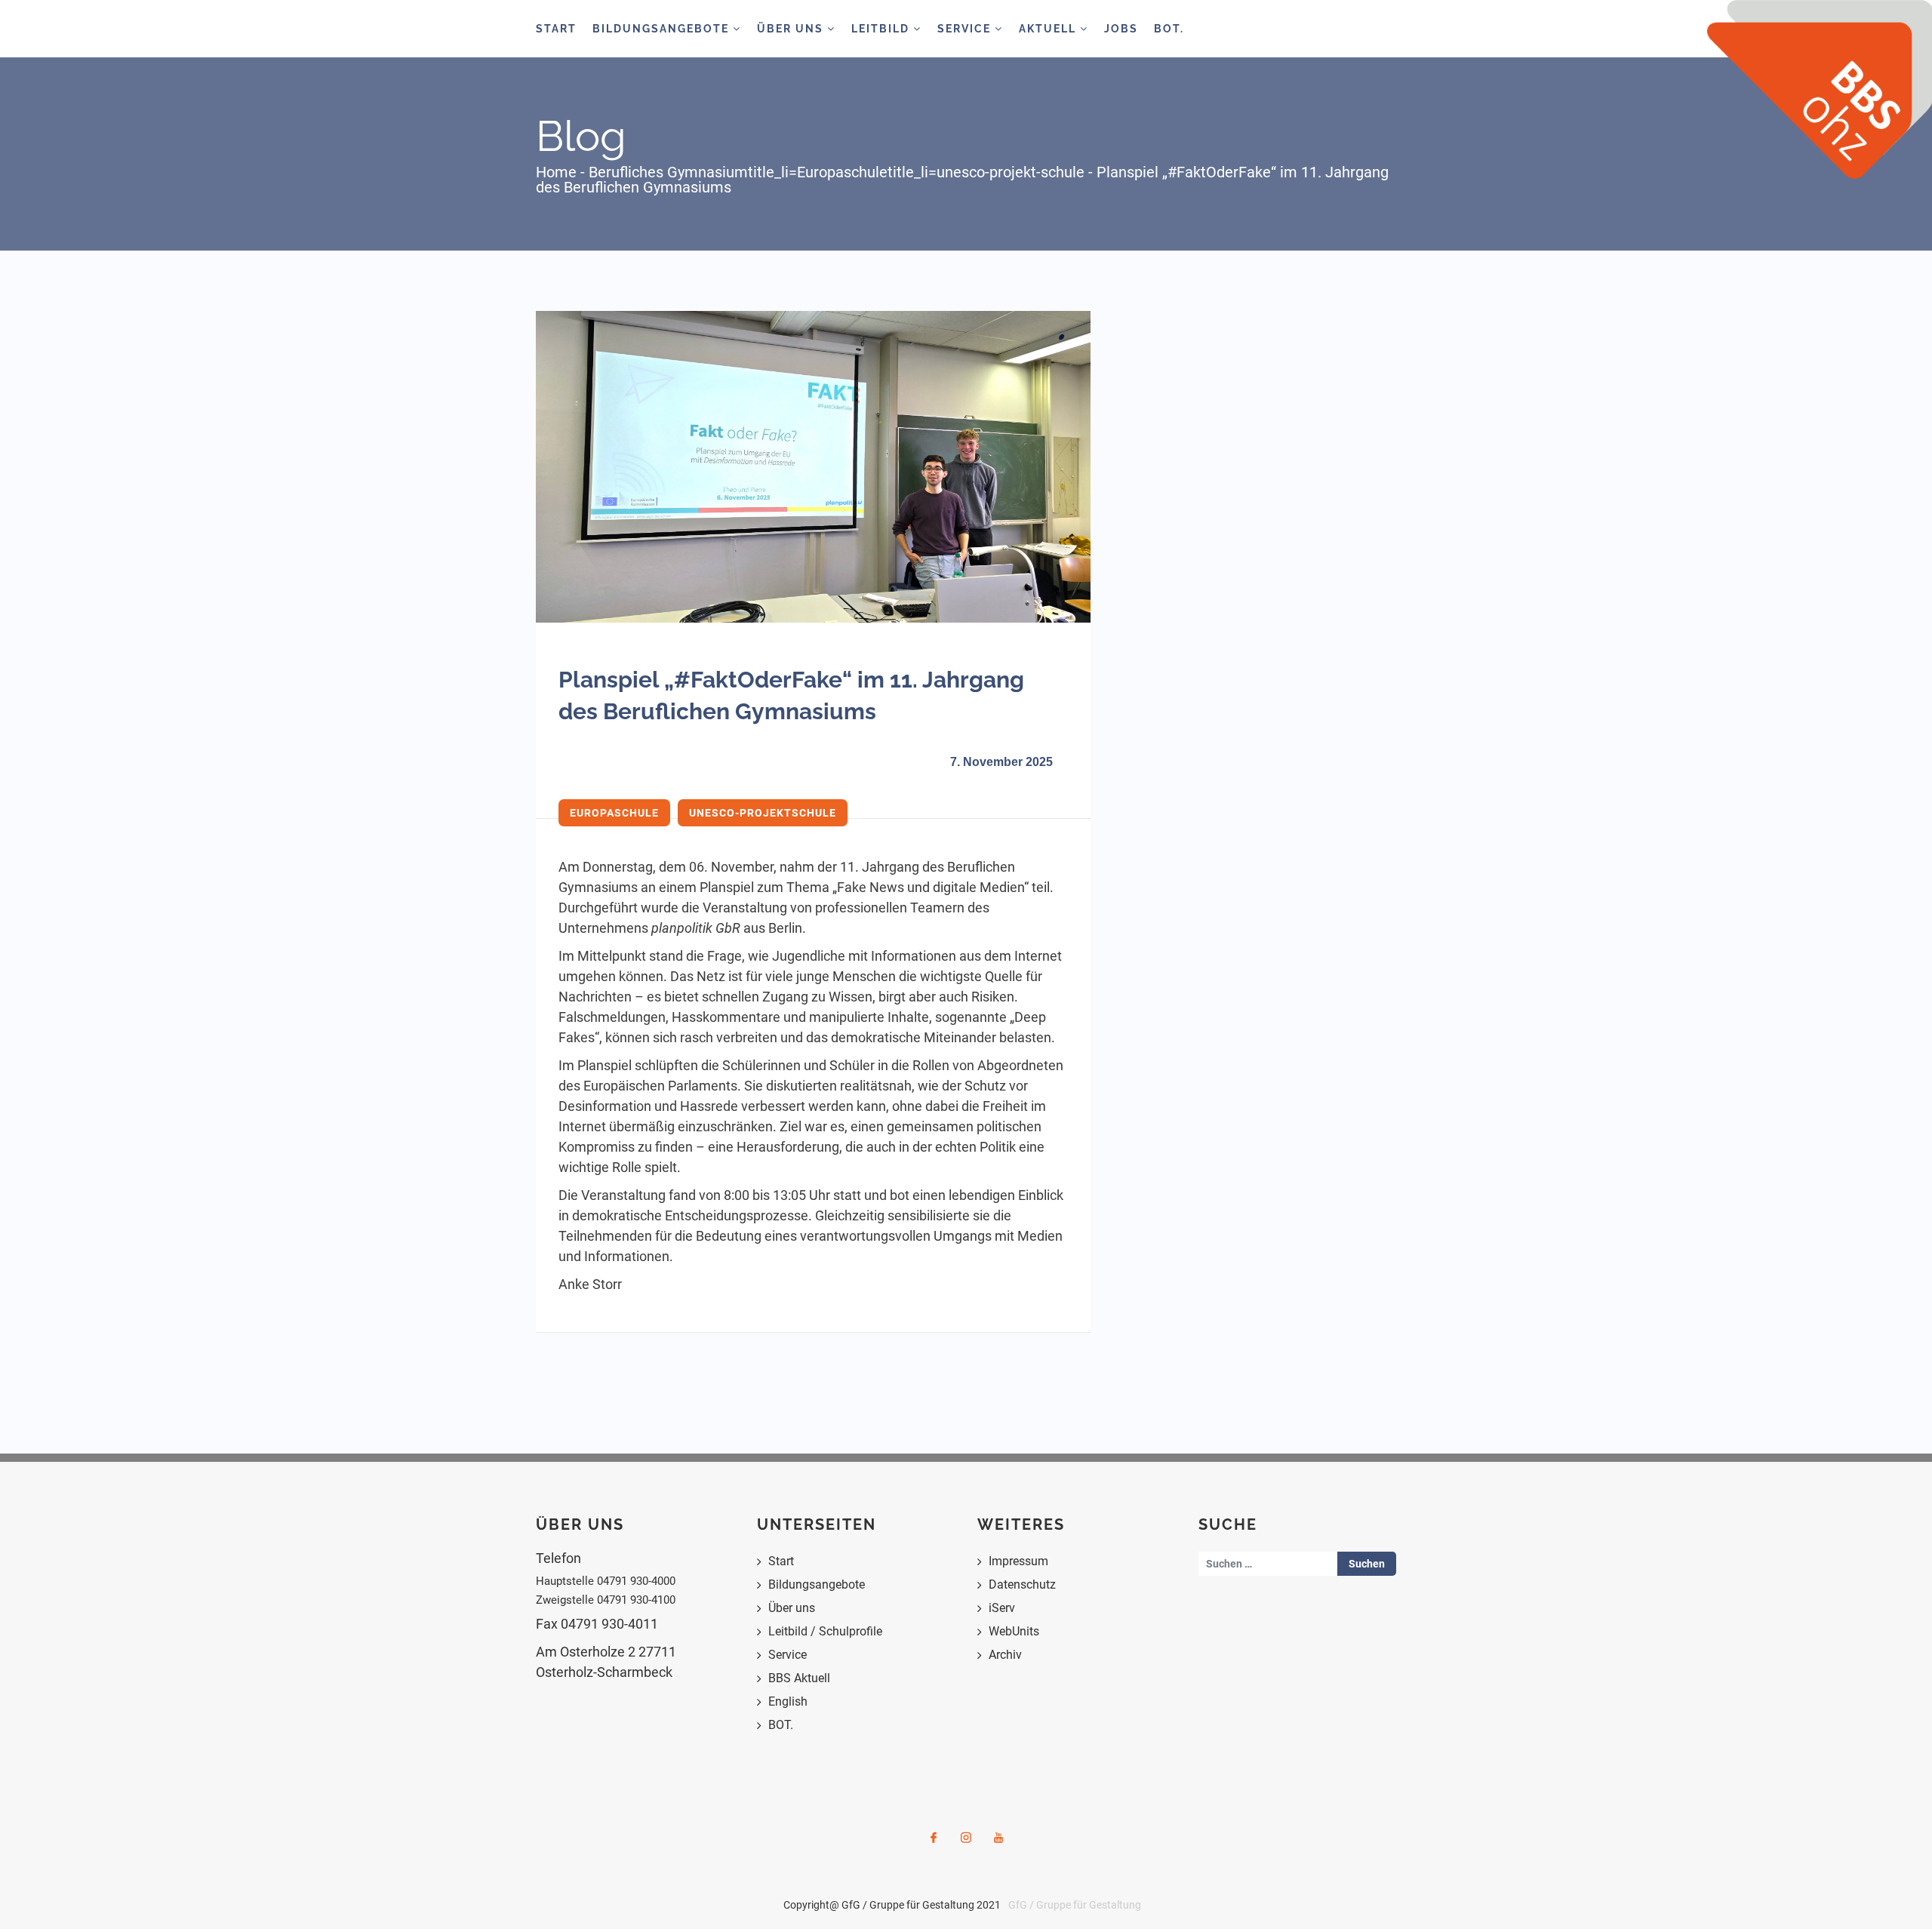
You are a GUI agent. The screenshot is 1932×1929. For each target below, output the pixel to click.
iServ (1002, 1608)
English (788, 1701)
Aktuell (1049, 29)
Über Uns (792, 29)
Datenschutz (1022, 1584)
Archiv (1005, 1655)
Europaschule (842, 172)
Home (556, 172)
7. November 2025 (1001, 762)
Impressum (1018, 1561)
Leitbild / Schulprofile (825, 1631)
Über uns (792, 1608)
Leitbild (882, 29)
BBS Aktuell (799, 1678)
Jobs (1121, 29)
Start (556, 29)
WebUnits (1014, 1631)
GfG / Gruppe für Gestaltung (1075, 1905)
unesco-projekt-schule (1011, 172)
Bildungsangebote (663, 29)
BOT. (1169, 29)
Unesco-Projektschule (763, 813)
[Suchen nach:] (1268, 1564)
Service (966, 29)
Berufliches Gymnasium (668, 172)
